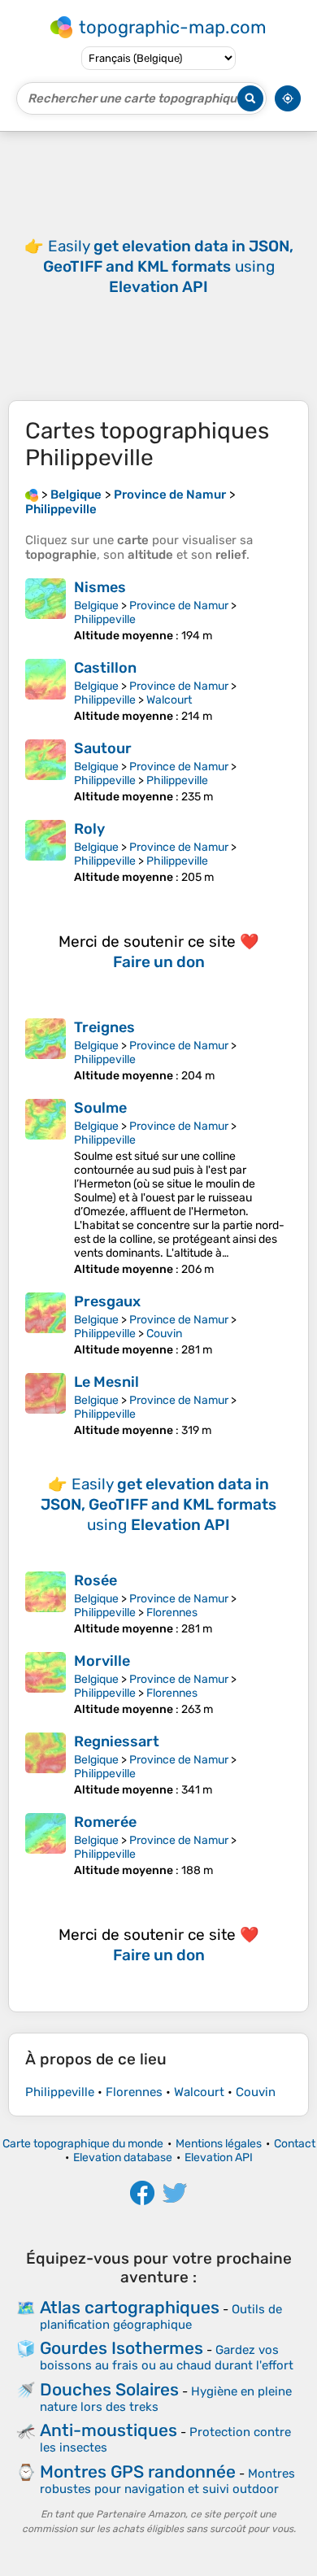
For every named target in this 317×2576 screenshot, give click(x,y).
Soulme (100, 1108)
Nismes (100, 587)
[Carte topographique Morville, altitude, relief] (46, 1684)
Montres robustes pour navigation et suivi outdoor (167, 2481)
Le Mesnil (106, 1382)
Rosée (96, 1580)
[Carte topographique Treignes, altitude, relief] (46, 1050)
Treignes (104, 1027)
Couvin (164, 1334)
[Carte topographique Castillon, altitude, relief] (46, 691)
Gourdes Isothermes (122, 2348)
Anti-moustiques (109, 2430)
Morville (102, 1661)
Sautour (103, 748)
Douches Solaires (109, 2389)
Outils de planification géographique (161, 2317)
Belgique (96, 606)
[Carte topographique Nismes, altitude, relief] (46, 610)
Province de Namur (179, 606)
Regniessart (117, 1741)
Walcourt (169, 700)
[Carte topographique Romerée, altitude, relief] (46, 1845)
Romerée (105, 1822)
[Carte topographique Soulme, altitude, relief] (46, 1188)
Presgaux (107, 1301)
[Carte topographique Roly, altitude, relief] (46, 852)
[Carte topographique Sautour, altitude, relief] (46, 771)
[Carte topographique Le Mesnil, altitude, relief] (46, 1405)
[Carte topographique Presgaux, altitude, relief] (46, 1325)
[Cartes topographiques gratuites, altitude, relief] (32, 495)
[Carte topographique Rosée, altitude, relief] (46, 1604)
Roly (89, 829)
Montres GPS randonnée (138, 2471)
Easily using (168, 266)
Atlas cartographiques (130, 2307)
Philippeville (105, 619)
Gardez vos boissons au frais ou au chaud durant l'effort (167, 2358)
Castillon (105, 668)
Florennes (172, 1613)
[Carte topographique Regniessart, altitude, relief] (46, 1765)
